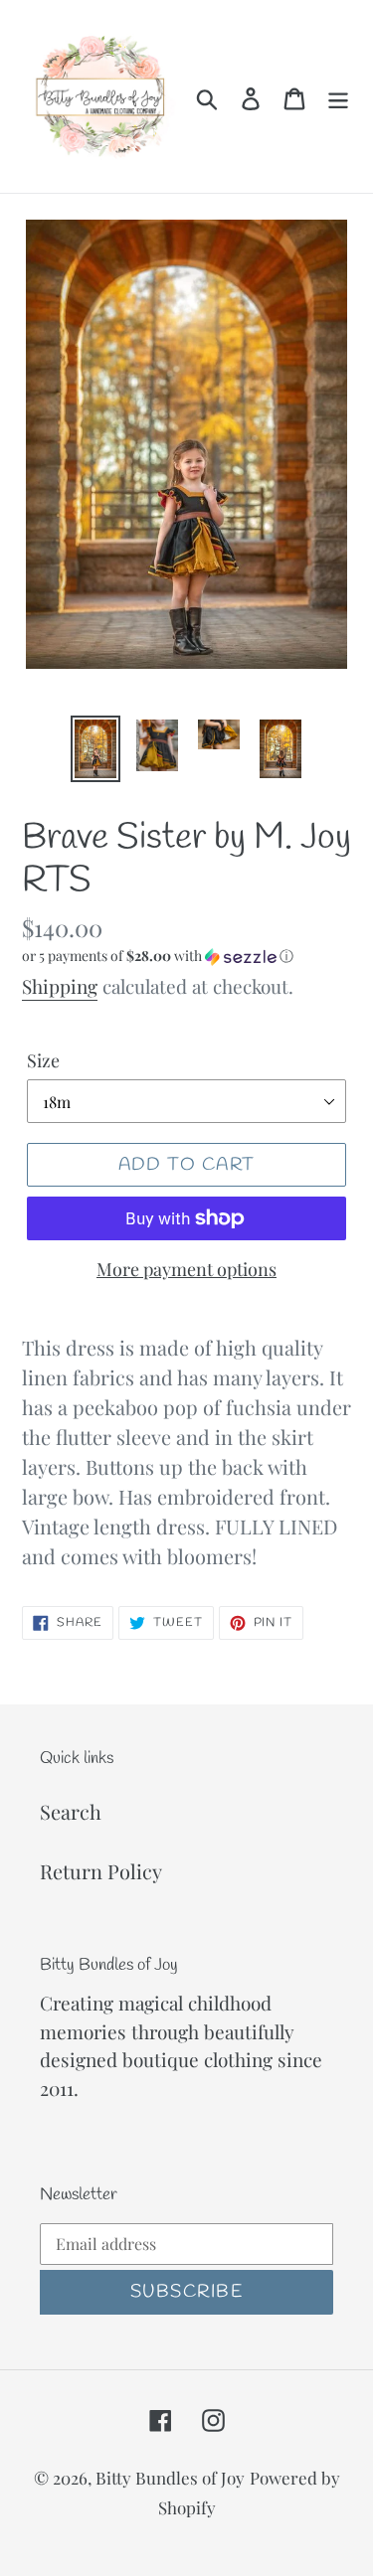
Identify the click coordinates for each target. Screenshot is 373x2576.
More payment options (186, 1269)
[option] (95, 749)
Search (71, 1811)
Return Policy (101, 1871)
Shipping (60, 986)
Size (43, 1060)
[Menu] (338, 96)
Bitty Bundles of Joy (170, 2478)
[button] (186, 956)
